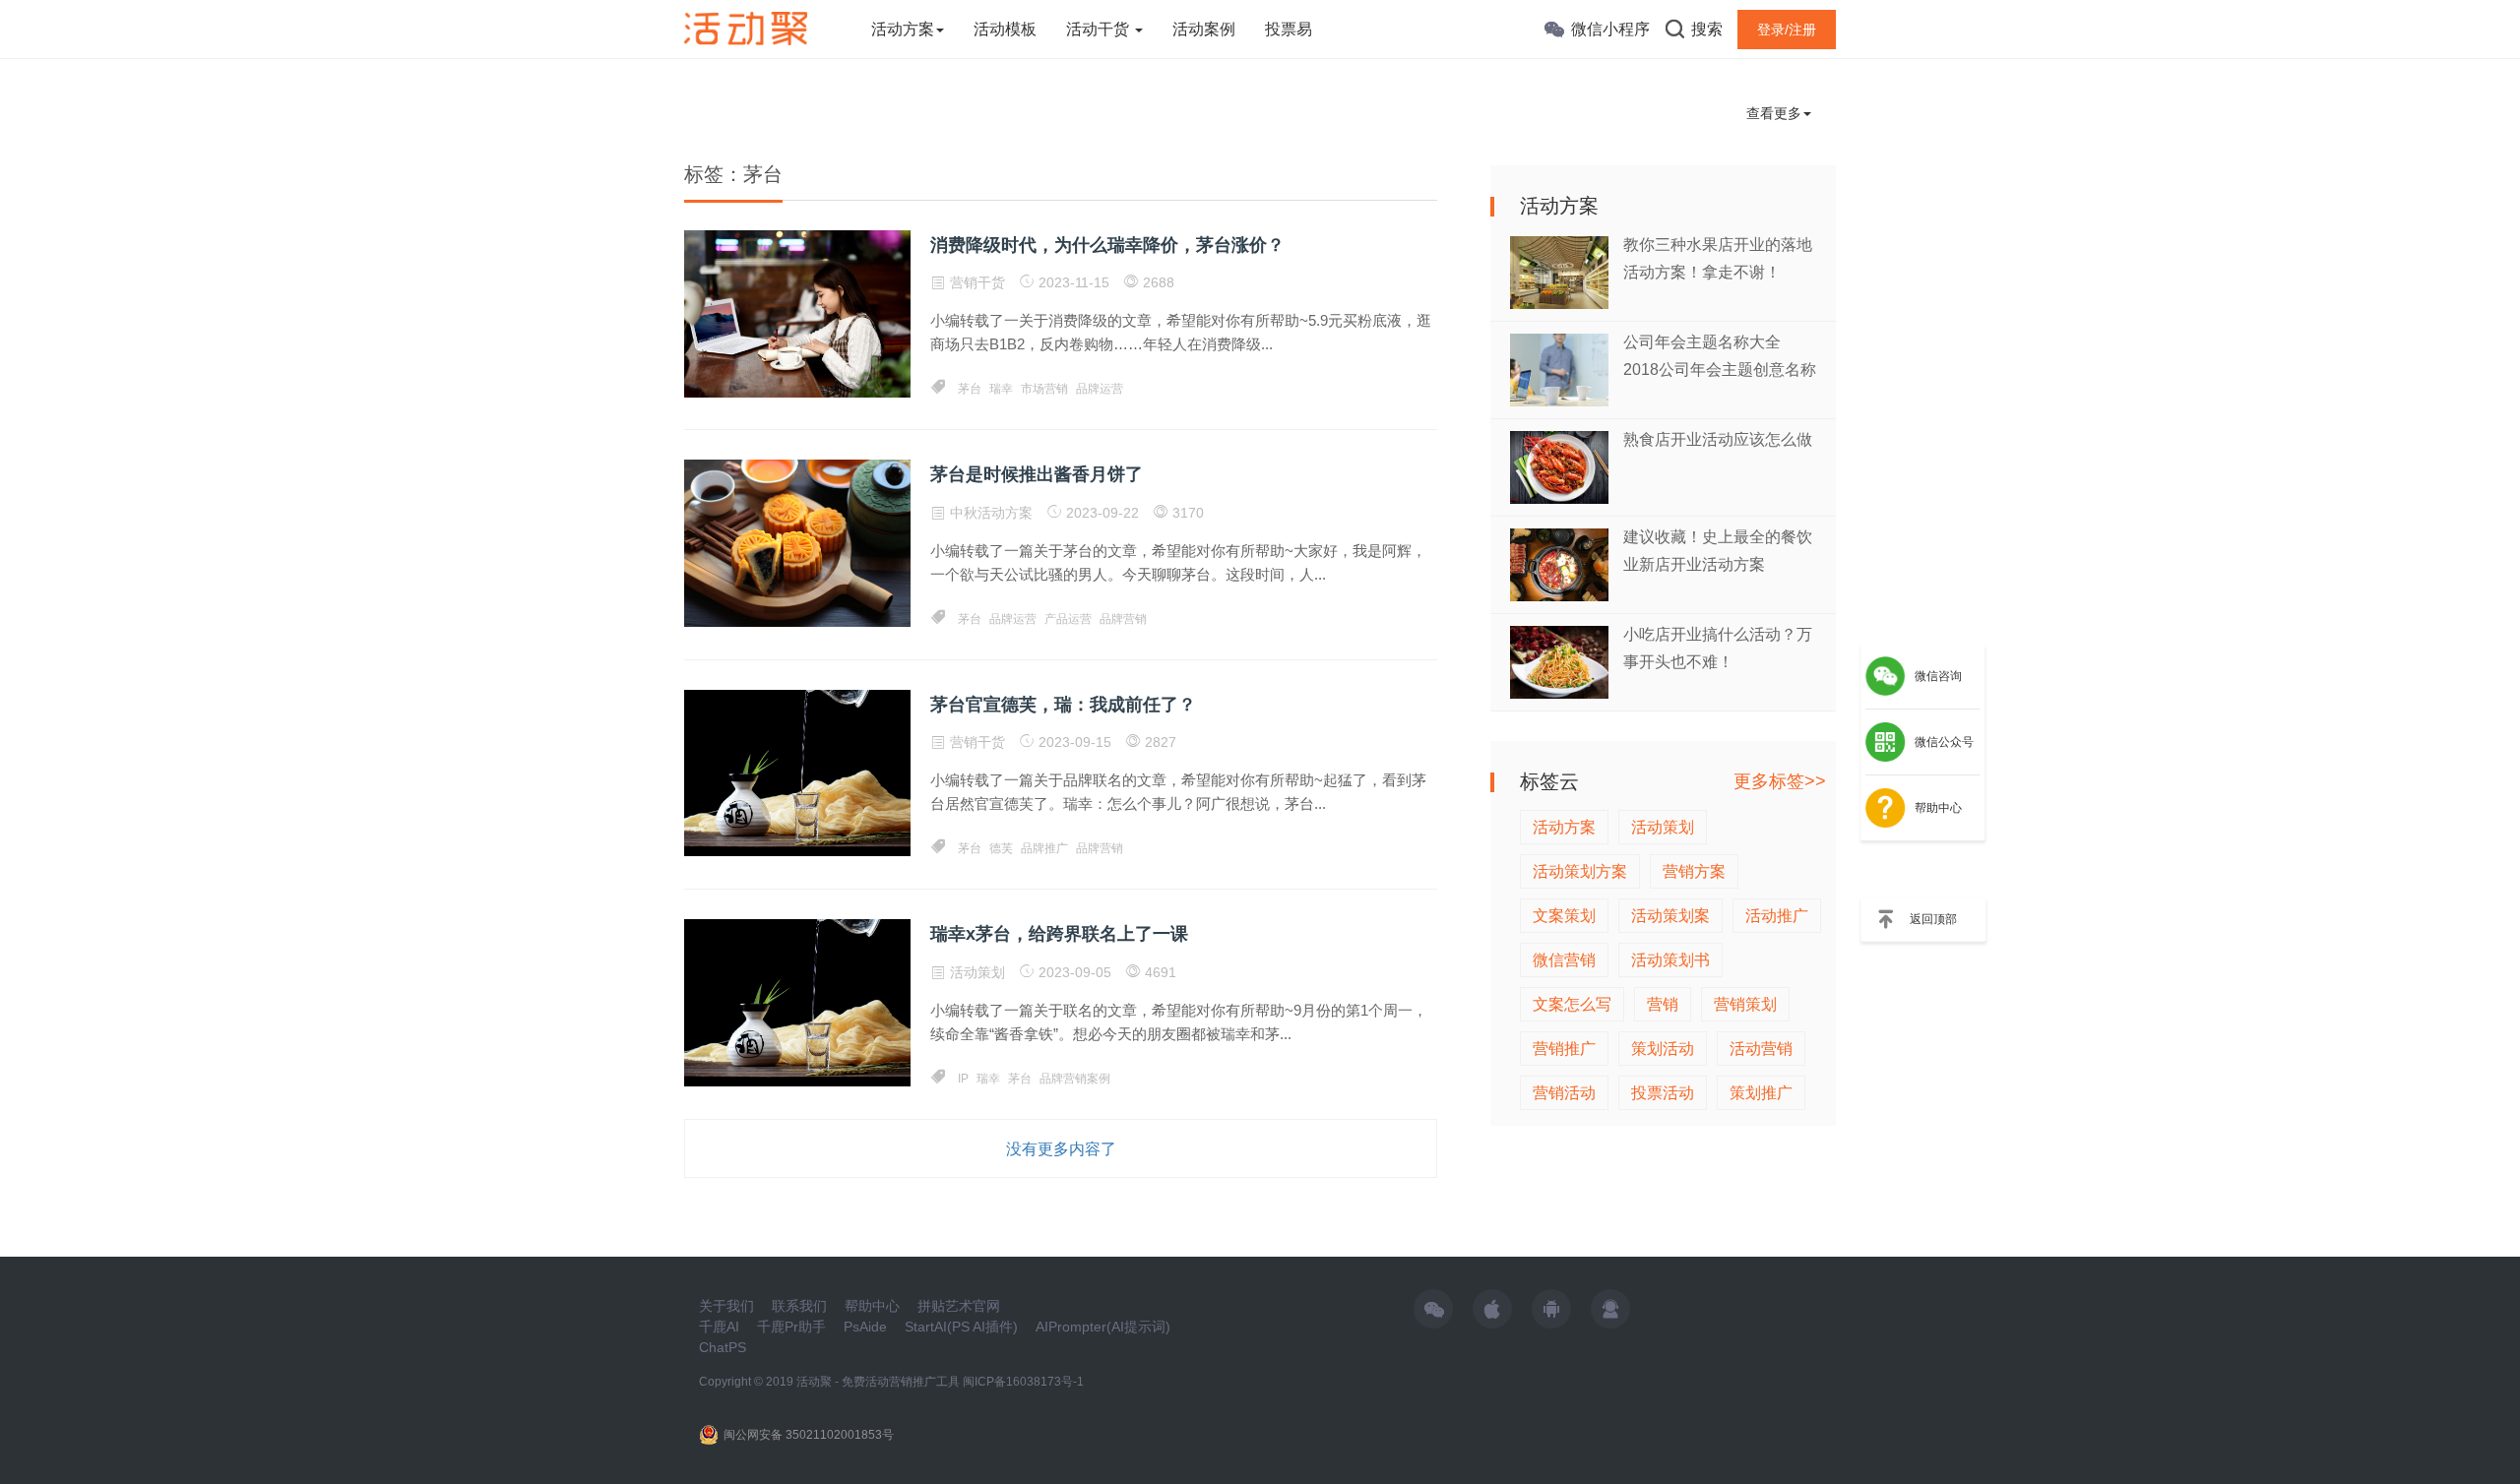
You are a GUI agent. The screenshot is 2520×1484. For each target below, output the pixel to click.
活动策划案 (1670, 916)
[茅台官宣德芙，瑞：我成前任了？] (797, 772)
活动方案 (903, 29)
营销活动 (1564, 1093)
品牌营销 (1123, 619)
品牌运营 (1100, 389)
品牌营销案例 (1075, 1079)
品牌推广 (1044, 848)
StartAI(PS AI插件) (961, 1327)
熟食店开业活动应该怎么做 (1718, 439)
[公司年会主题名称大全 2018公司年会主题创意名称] (1559, 369)
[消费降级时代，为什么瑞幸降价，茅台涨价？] (797, 313)
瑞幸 (1001, 389)
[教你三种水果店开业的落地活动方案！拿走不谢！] (1559, 271)
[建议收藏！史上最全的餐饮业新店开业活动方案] (1559, 563)
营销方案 (1694, 871)
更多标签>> (1780, 781)
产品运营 (1068, 619)
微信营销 (1564, 960)
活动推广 (1777, 916)
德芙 (1001, 848)
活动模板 (1005, 29)
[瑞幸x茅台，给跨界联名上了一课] (797, 1002)
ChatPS (723, 1347)
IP (963, 1079)
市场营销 (1044, 389)
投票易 (1289, 29)
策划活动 (1663, 1049)
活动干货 (1100, 29)
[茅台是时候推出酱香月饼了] (797, 542)
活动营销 (1761, 1049)
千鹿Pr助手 (791, 1327)
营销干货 (977, 282)
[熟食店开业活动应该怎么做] (1559, 466)
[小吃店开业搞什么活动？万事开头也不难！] (1559, 661)
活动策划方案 (1580, 871)
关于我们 (726, 1306)
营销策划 (1745, 1004)
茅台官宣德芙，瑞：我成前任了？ (1063, 705)
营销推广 (1564, 1049)
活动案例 (1204, 29)
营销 (1663, 1004)
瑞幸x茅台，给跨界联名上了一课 (1059, 934)
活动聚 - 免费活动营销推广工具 (878, 1382)
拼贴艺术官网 (959, 1306)
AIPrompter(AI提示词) (1103, 1327)
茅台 (970, 389)
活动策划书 (1670, 960)
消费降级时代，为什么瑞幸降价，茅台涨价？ (1107, 245)
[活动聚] (746, 28)
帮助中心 (872, 1306)
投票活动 (1663, 1093)
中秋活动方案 (991, 513)
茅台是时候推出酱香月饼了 (1037, 474)
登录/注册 (1787, 30)
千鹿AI (719, 1327)
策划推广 (1761, 1093)
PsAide (865, 1327)
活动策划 (977, 972)
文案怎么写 (1572, 1004)
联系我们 (799, 1306)
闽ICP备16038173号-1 (1023, 1382)
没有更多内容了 (1061, 1149)
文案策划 (1564, 916)
